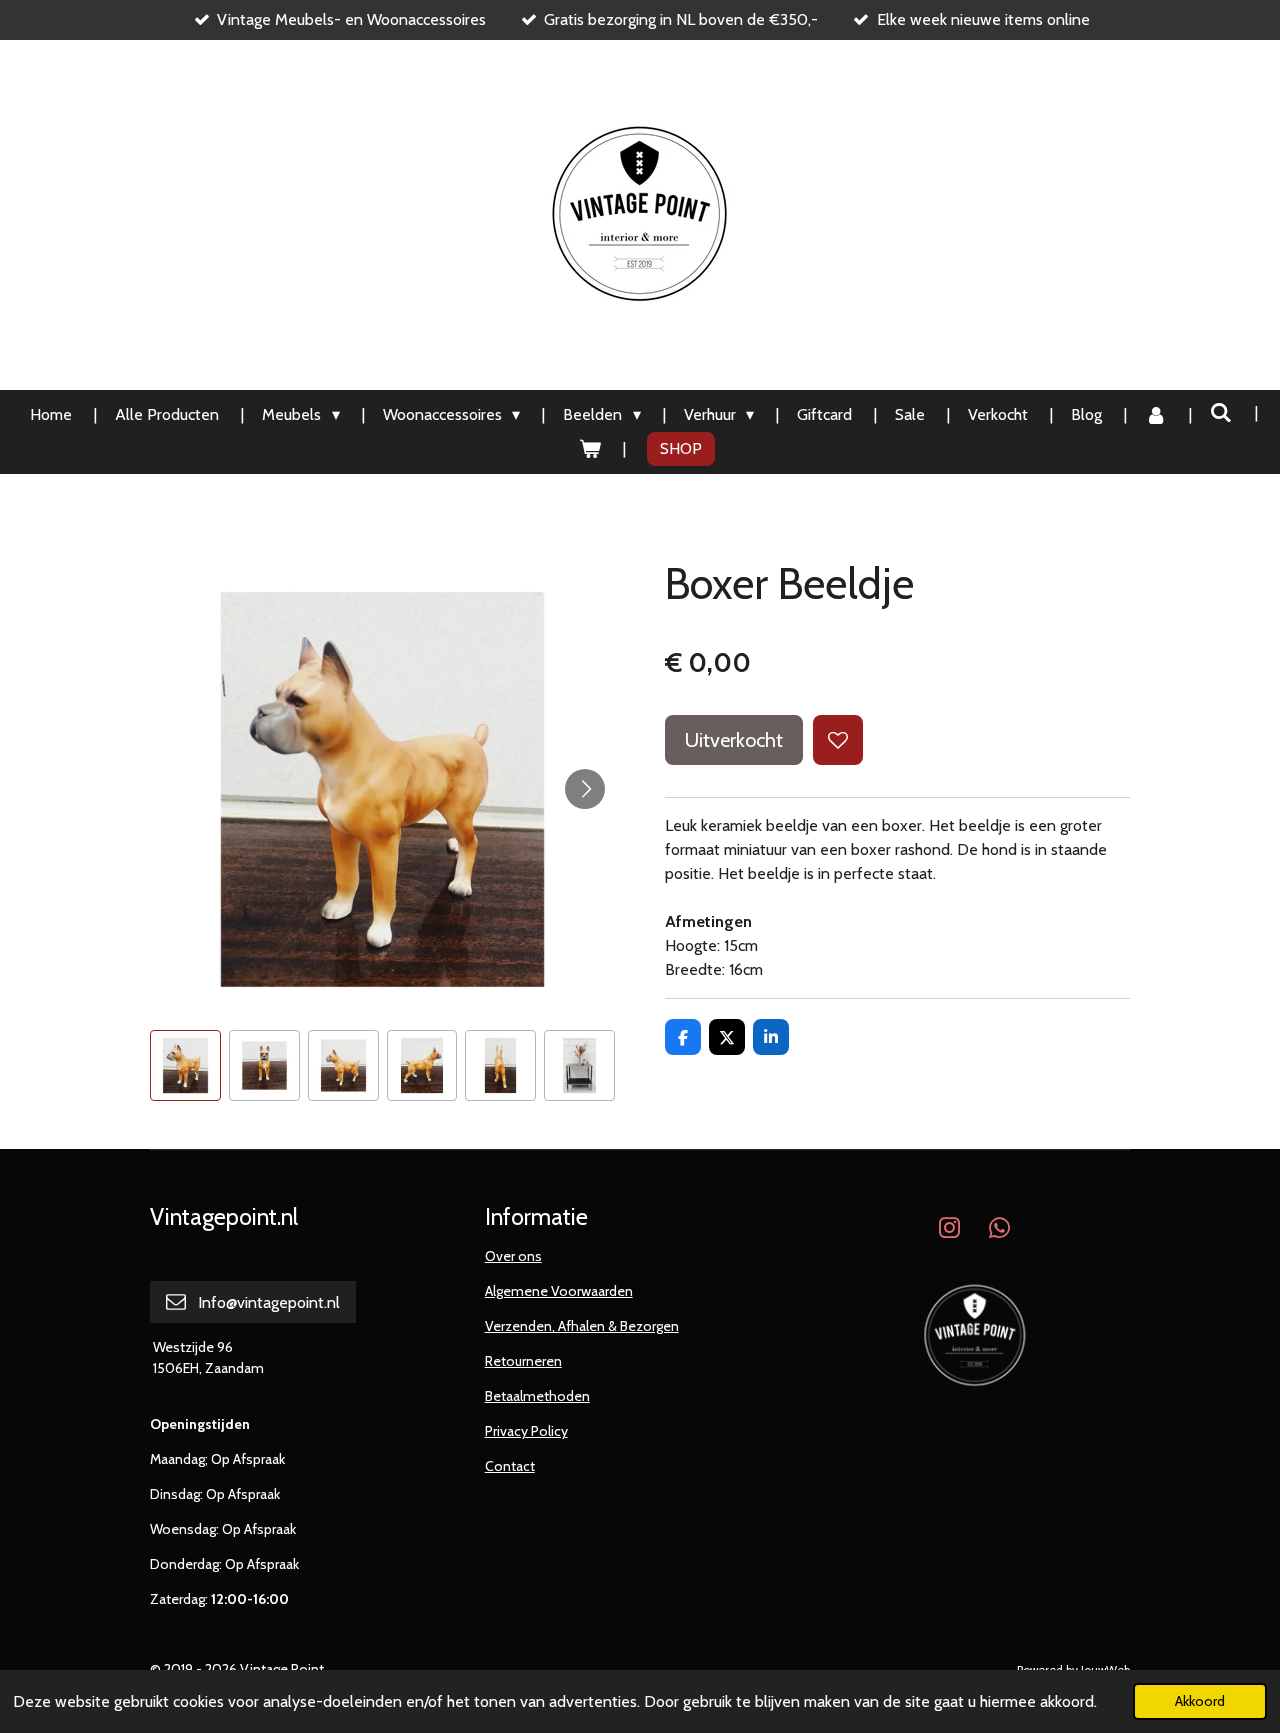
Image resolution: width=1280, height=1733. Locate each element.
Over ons (513, 1256)
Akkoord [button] (1200, 1701)
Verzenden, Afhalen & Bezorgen (582, 1326)
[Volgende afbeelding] (585, 789)
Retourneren (523, 1361)
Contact (510, 1466)
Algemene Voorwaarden (559, 1291)
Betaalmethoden (537, 1396)
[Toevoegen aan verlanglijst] (838, 740)
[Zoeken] (1221, 412)
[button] (185, 1065)
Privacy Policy (526, 1431)
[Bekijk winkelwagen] (589, 449)
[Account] (1156, 415)
